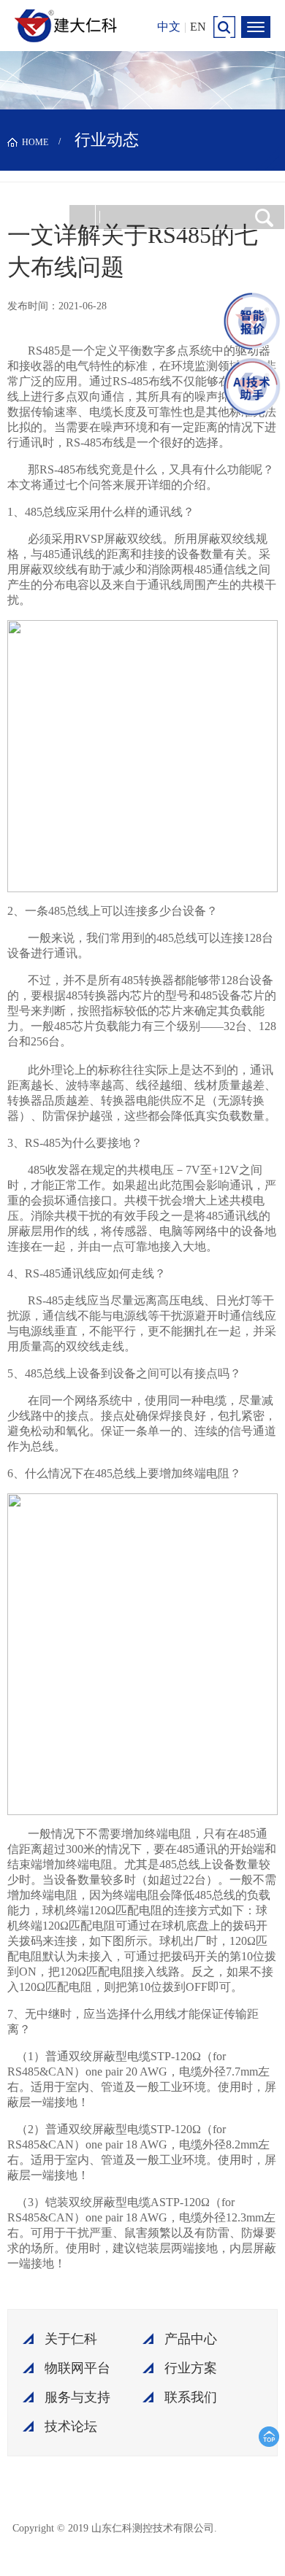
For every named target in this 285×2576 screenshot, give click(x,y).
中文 (169, 27)
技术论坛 (71, 2426)
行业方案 (191, 2368)
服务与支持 (77, 2397)
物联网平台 (77, 2368)
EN (198, 27)
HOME (35, 142)
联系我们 (191, 2397)
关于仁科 (71, 2339)
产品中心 (191, 2339)
